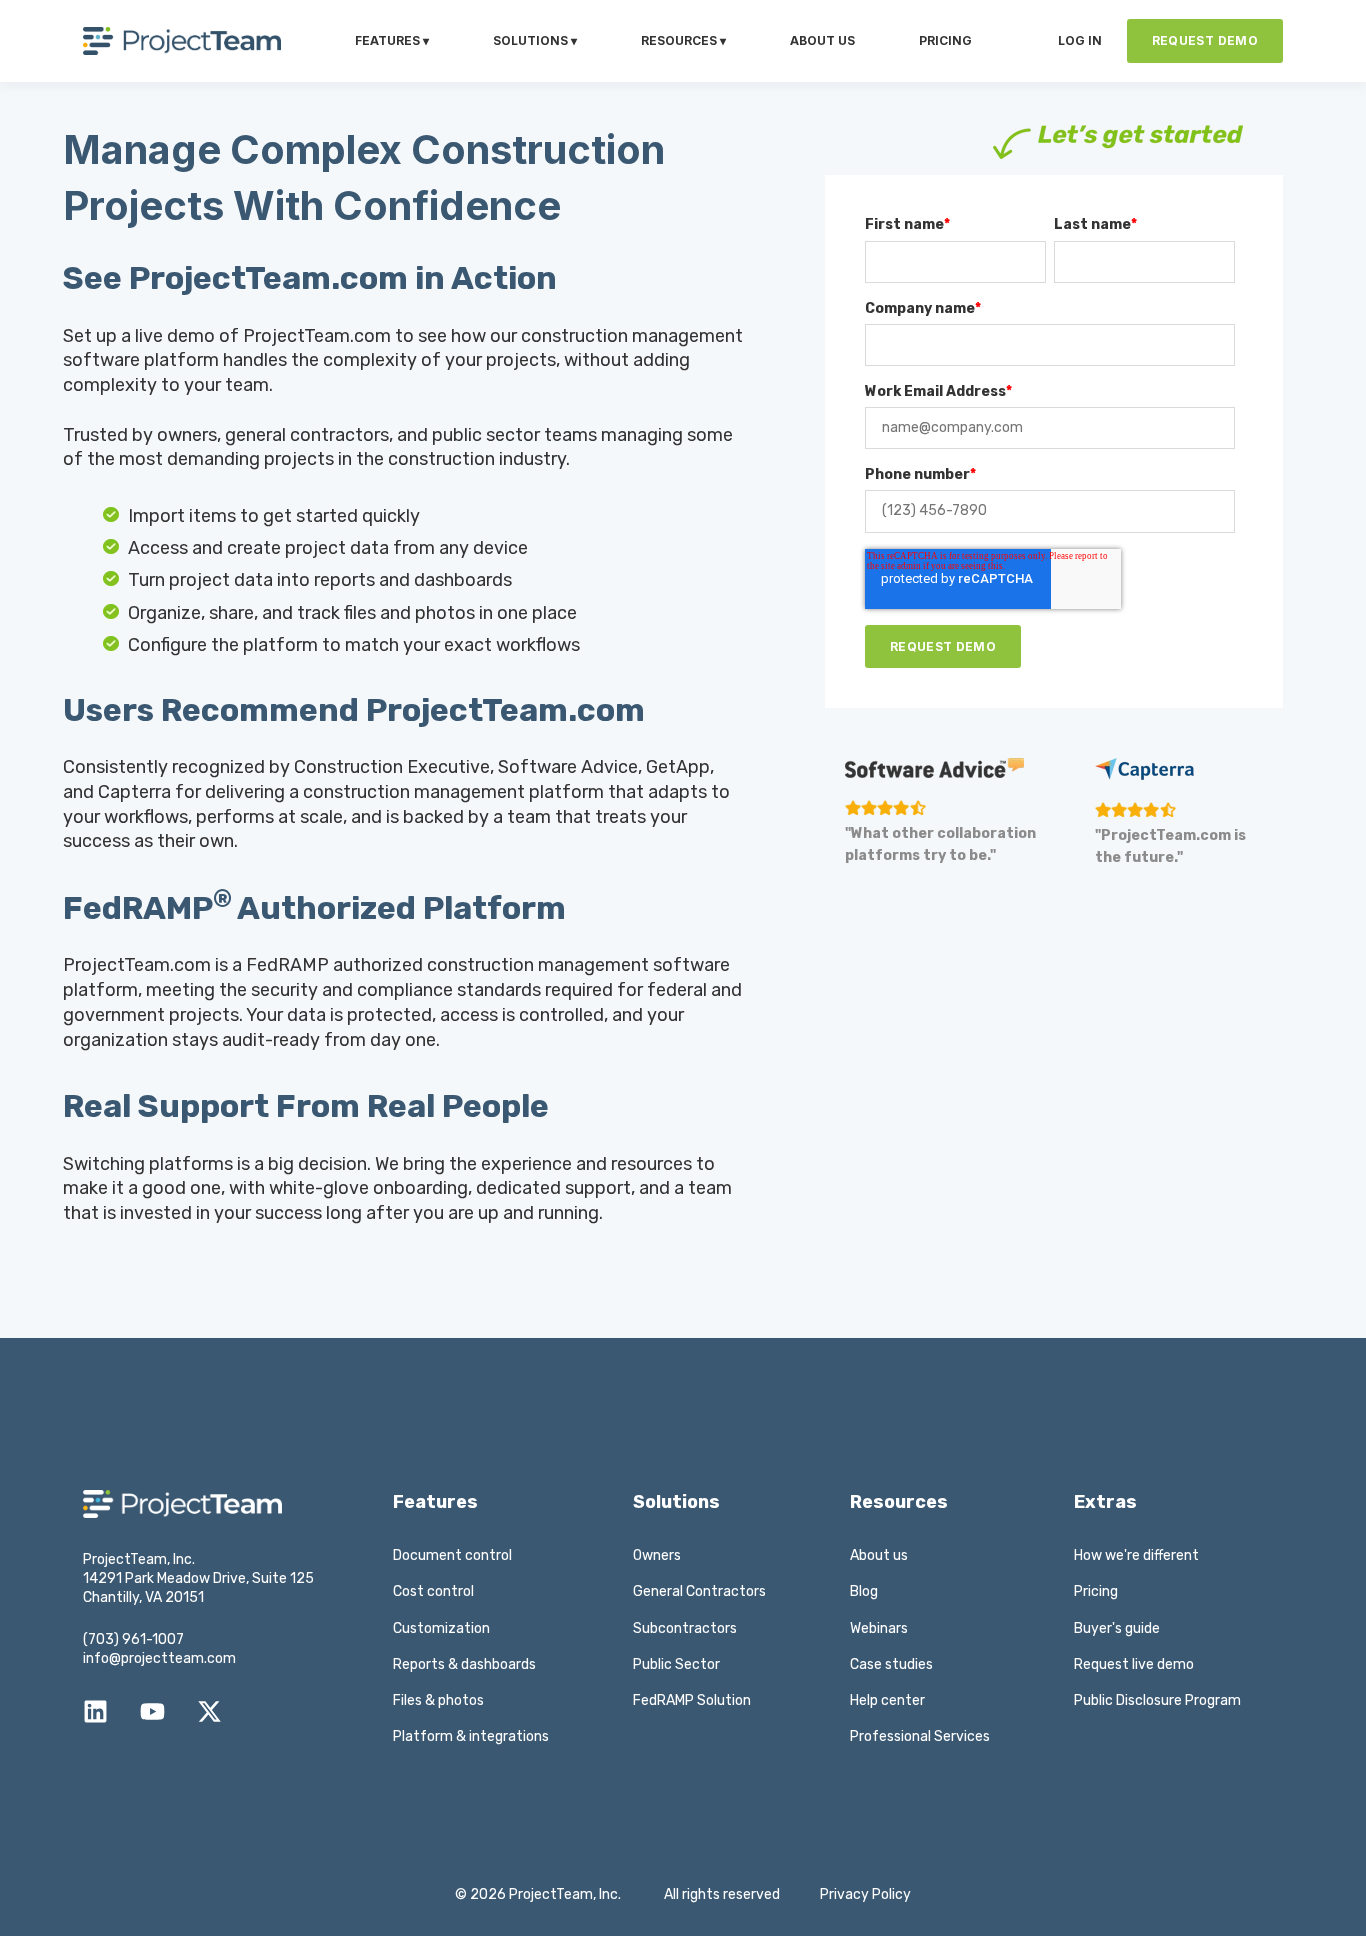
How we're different (1136, 1555)
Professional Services (920, 1736)
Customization (441, 1628)
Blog (864, 1591)
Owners (657, 1555)
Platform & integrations (471, 1736)
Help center (887, 1700)
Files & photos (438, 1700)
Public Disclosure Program (1157, 1700)
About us (879, 1555)
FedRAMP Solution (692, 1700)
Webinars (879, 1628)
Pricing (1096, 1591)
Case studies (891, 1664)
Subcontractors (685, 1628)
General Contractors (699, 1591)
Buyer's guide (1117, 1628)
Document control (452, 1555)
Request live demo (1134, 1664)
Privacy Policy (865, 1894)
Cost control (433, 1591)
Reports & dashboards (464, 1664)
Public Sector (676, 1664)
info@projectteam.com (159, 1658)
